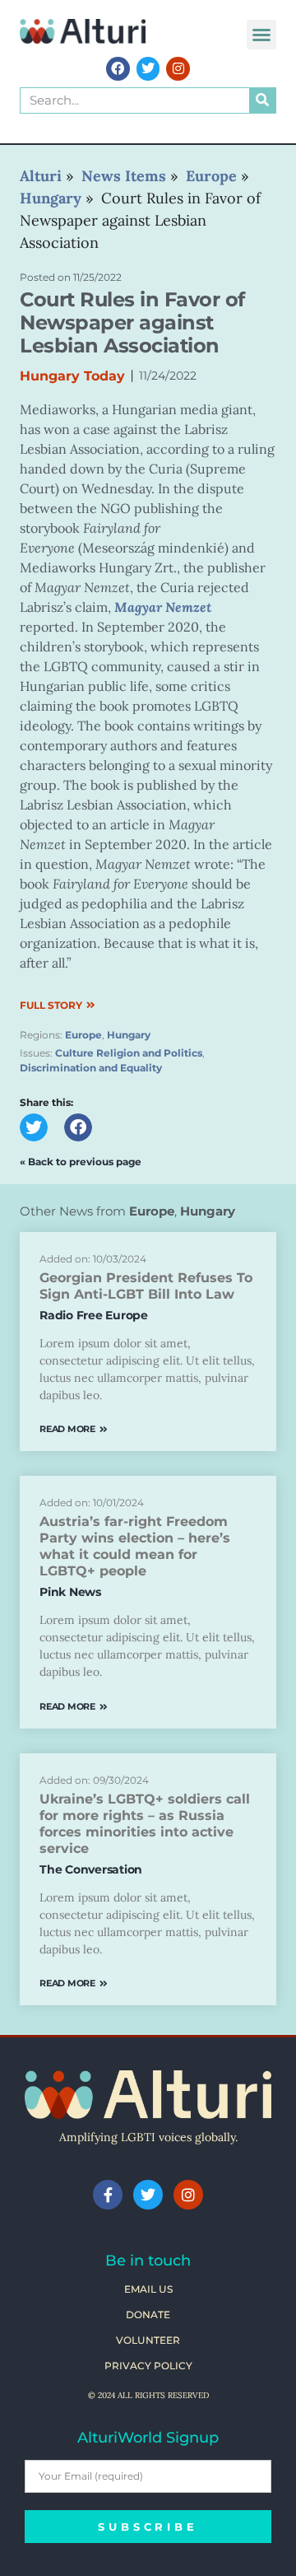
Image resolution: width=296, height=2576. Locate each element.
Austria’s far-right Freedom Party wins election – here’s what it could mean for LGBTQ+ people (135, 1546)
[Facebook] (118, 69)
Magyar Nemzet (163, 607)
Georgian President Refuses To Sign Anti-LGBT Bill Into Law (146, 1286)
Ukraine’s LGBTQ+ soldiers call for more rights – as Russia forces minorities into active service (145, 1824)
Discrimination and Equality (91, 1068)
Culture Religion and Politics (129, 1053)
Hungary (129, 1035)
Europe (83, 1035)
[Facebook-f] (108, 2195)
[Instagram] (178, 69)
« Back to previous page (81, 1162)
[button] (261, 35)
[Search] (262, 100)
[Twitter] (148, 69)
